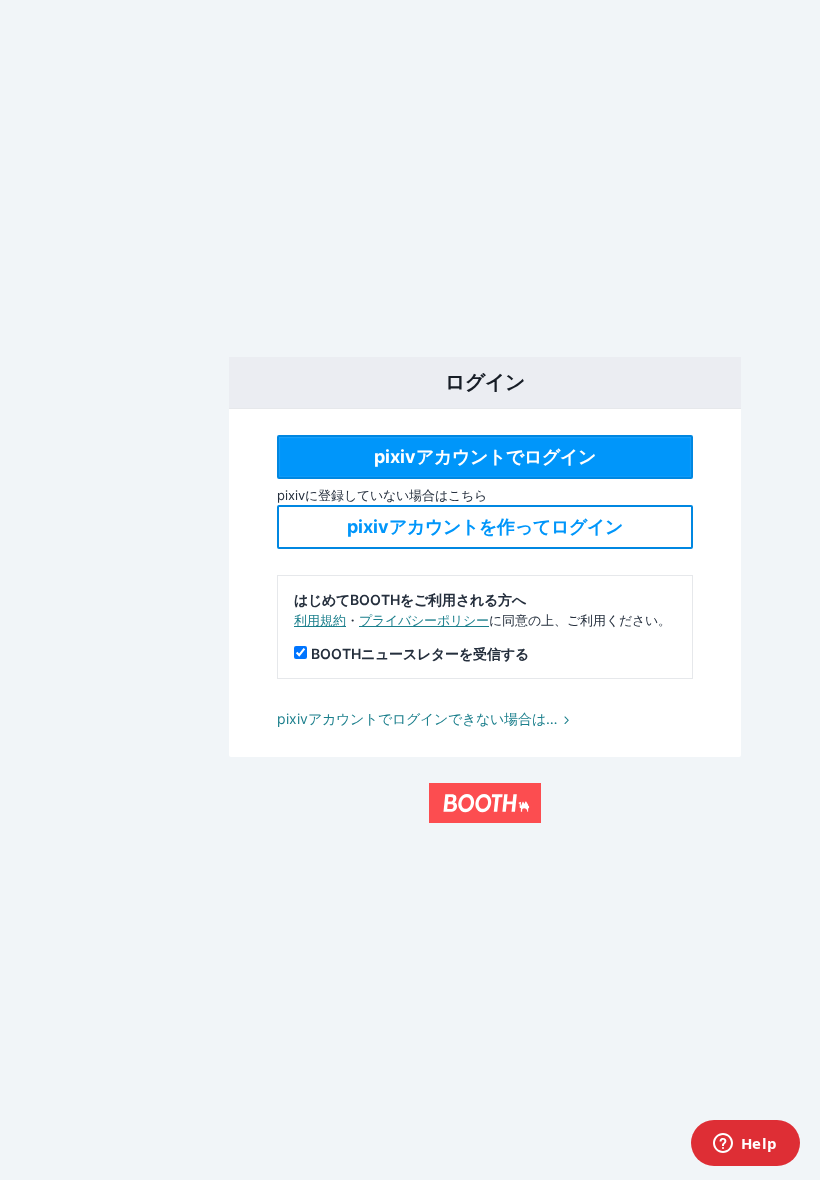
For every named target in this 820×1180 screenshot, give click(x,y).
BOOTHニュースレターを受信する (420, 653)
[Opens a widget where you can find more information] (745, 1145)
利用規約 (320, 620)
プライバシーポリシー (424, 620)
